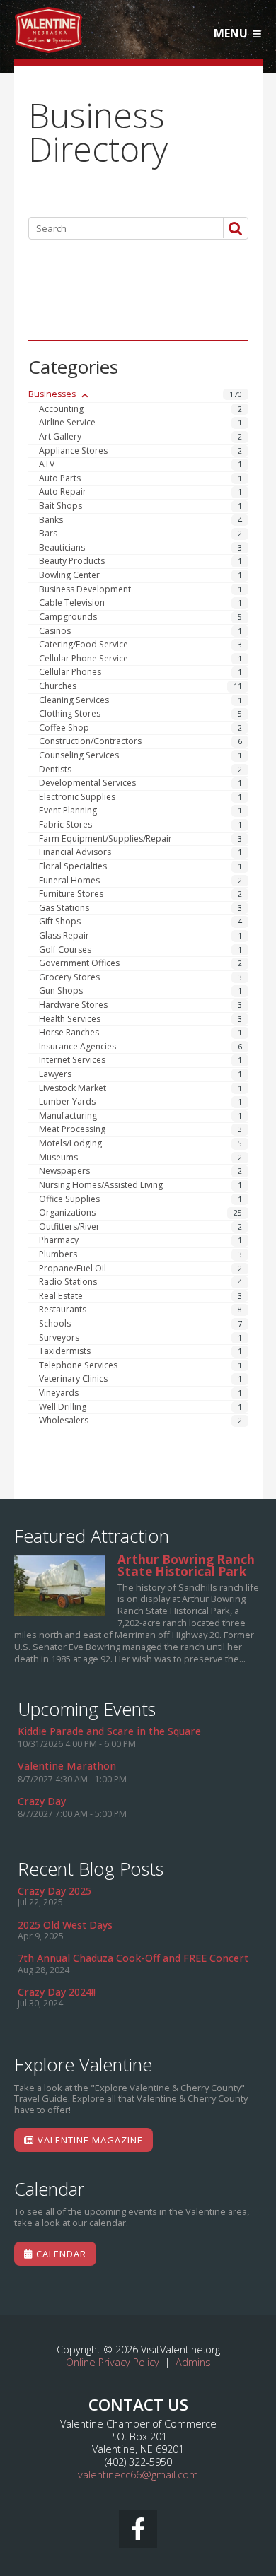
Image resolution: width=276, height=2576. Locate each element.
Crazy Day (42, 1801)
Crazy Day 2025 (54, 1891)
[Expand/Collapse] (85, 395)
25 (238, 1213)
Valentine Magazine (89, 2140)
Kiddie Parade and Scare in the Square (109, 1731)
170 (236, 394)
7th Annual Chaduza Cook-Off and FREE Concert (133, 1958)
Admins (193, 2362)
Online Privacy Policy (113, 2362)
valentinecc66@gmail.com (138, 2475)
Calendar (60, 2254)
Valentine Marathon (67, 1766)
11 (238, 686)
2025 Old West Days (65, 1925)
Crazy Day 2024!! (57, 1992)
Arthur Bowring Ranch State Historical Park (60, 1586)
